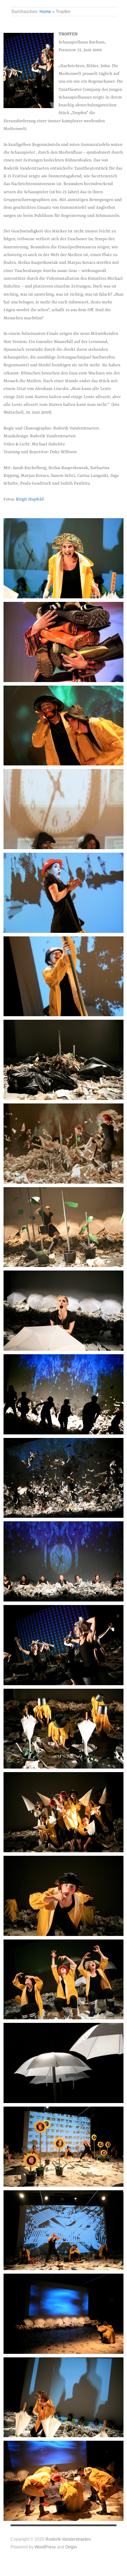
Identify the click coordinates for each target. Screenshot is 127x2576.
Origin (71, 2547)
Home (45, 11)
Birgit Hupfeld (30, 499)
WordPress (45, 2547)
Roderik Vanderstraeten (68, 2539)
